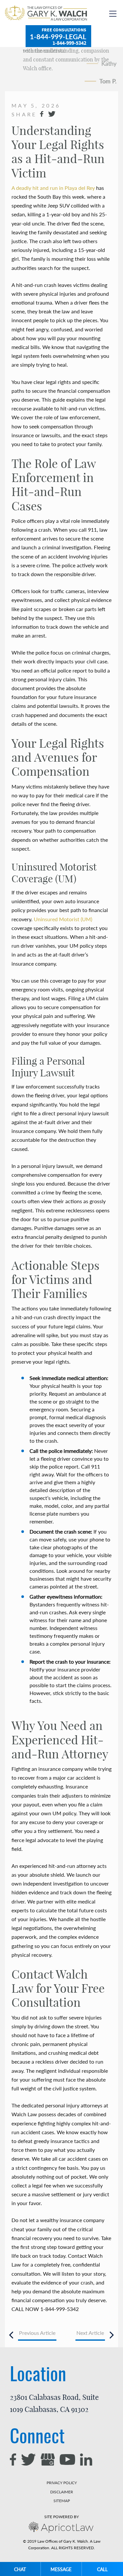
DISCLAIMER (62, 2492)
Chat (20, 2569)
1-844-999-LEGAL (58, 36)
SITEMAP (62, 2501)
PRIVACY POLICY (62, 2483)
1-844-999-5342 (69, 43)
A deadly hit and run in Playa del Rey (53, 188)
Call (102, 2569)
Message (61, 2569)
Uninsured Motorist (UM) (63, 919)
